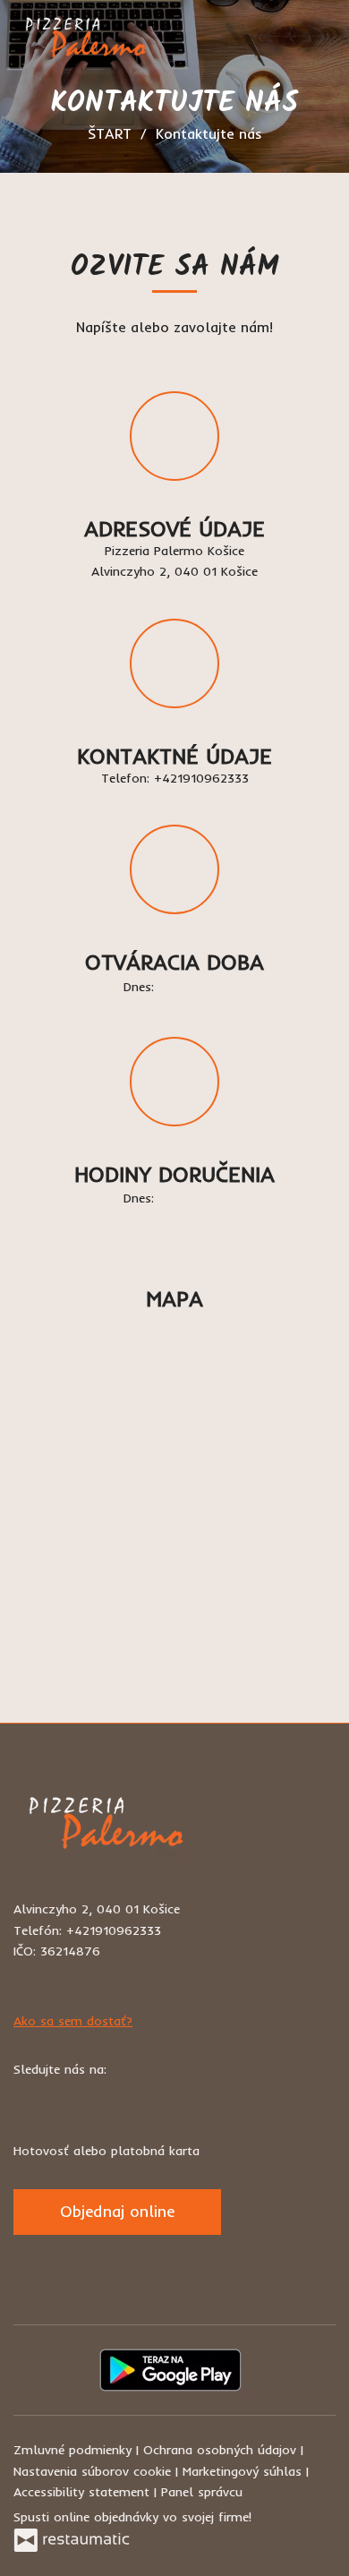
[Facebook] (29, 2098)
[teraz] (185, 988)
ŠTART (110, 133)
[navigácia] (317, 43)
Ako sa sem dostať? (73, 2021)
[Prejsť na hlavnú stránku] (83, 43)
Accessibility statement (84, 2492)
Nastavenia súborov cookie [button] (94, 2471)
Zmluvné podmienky (75, 2450)
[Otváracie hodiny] (212, 988)
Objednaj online (117, 2211)
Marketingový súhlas (244, 2471)
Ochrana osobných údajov (222, 2450)
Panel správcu (202, 2492)
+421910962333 (201, 778)
